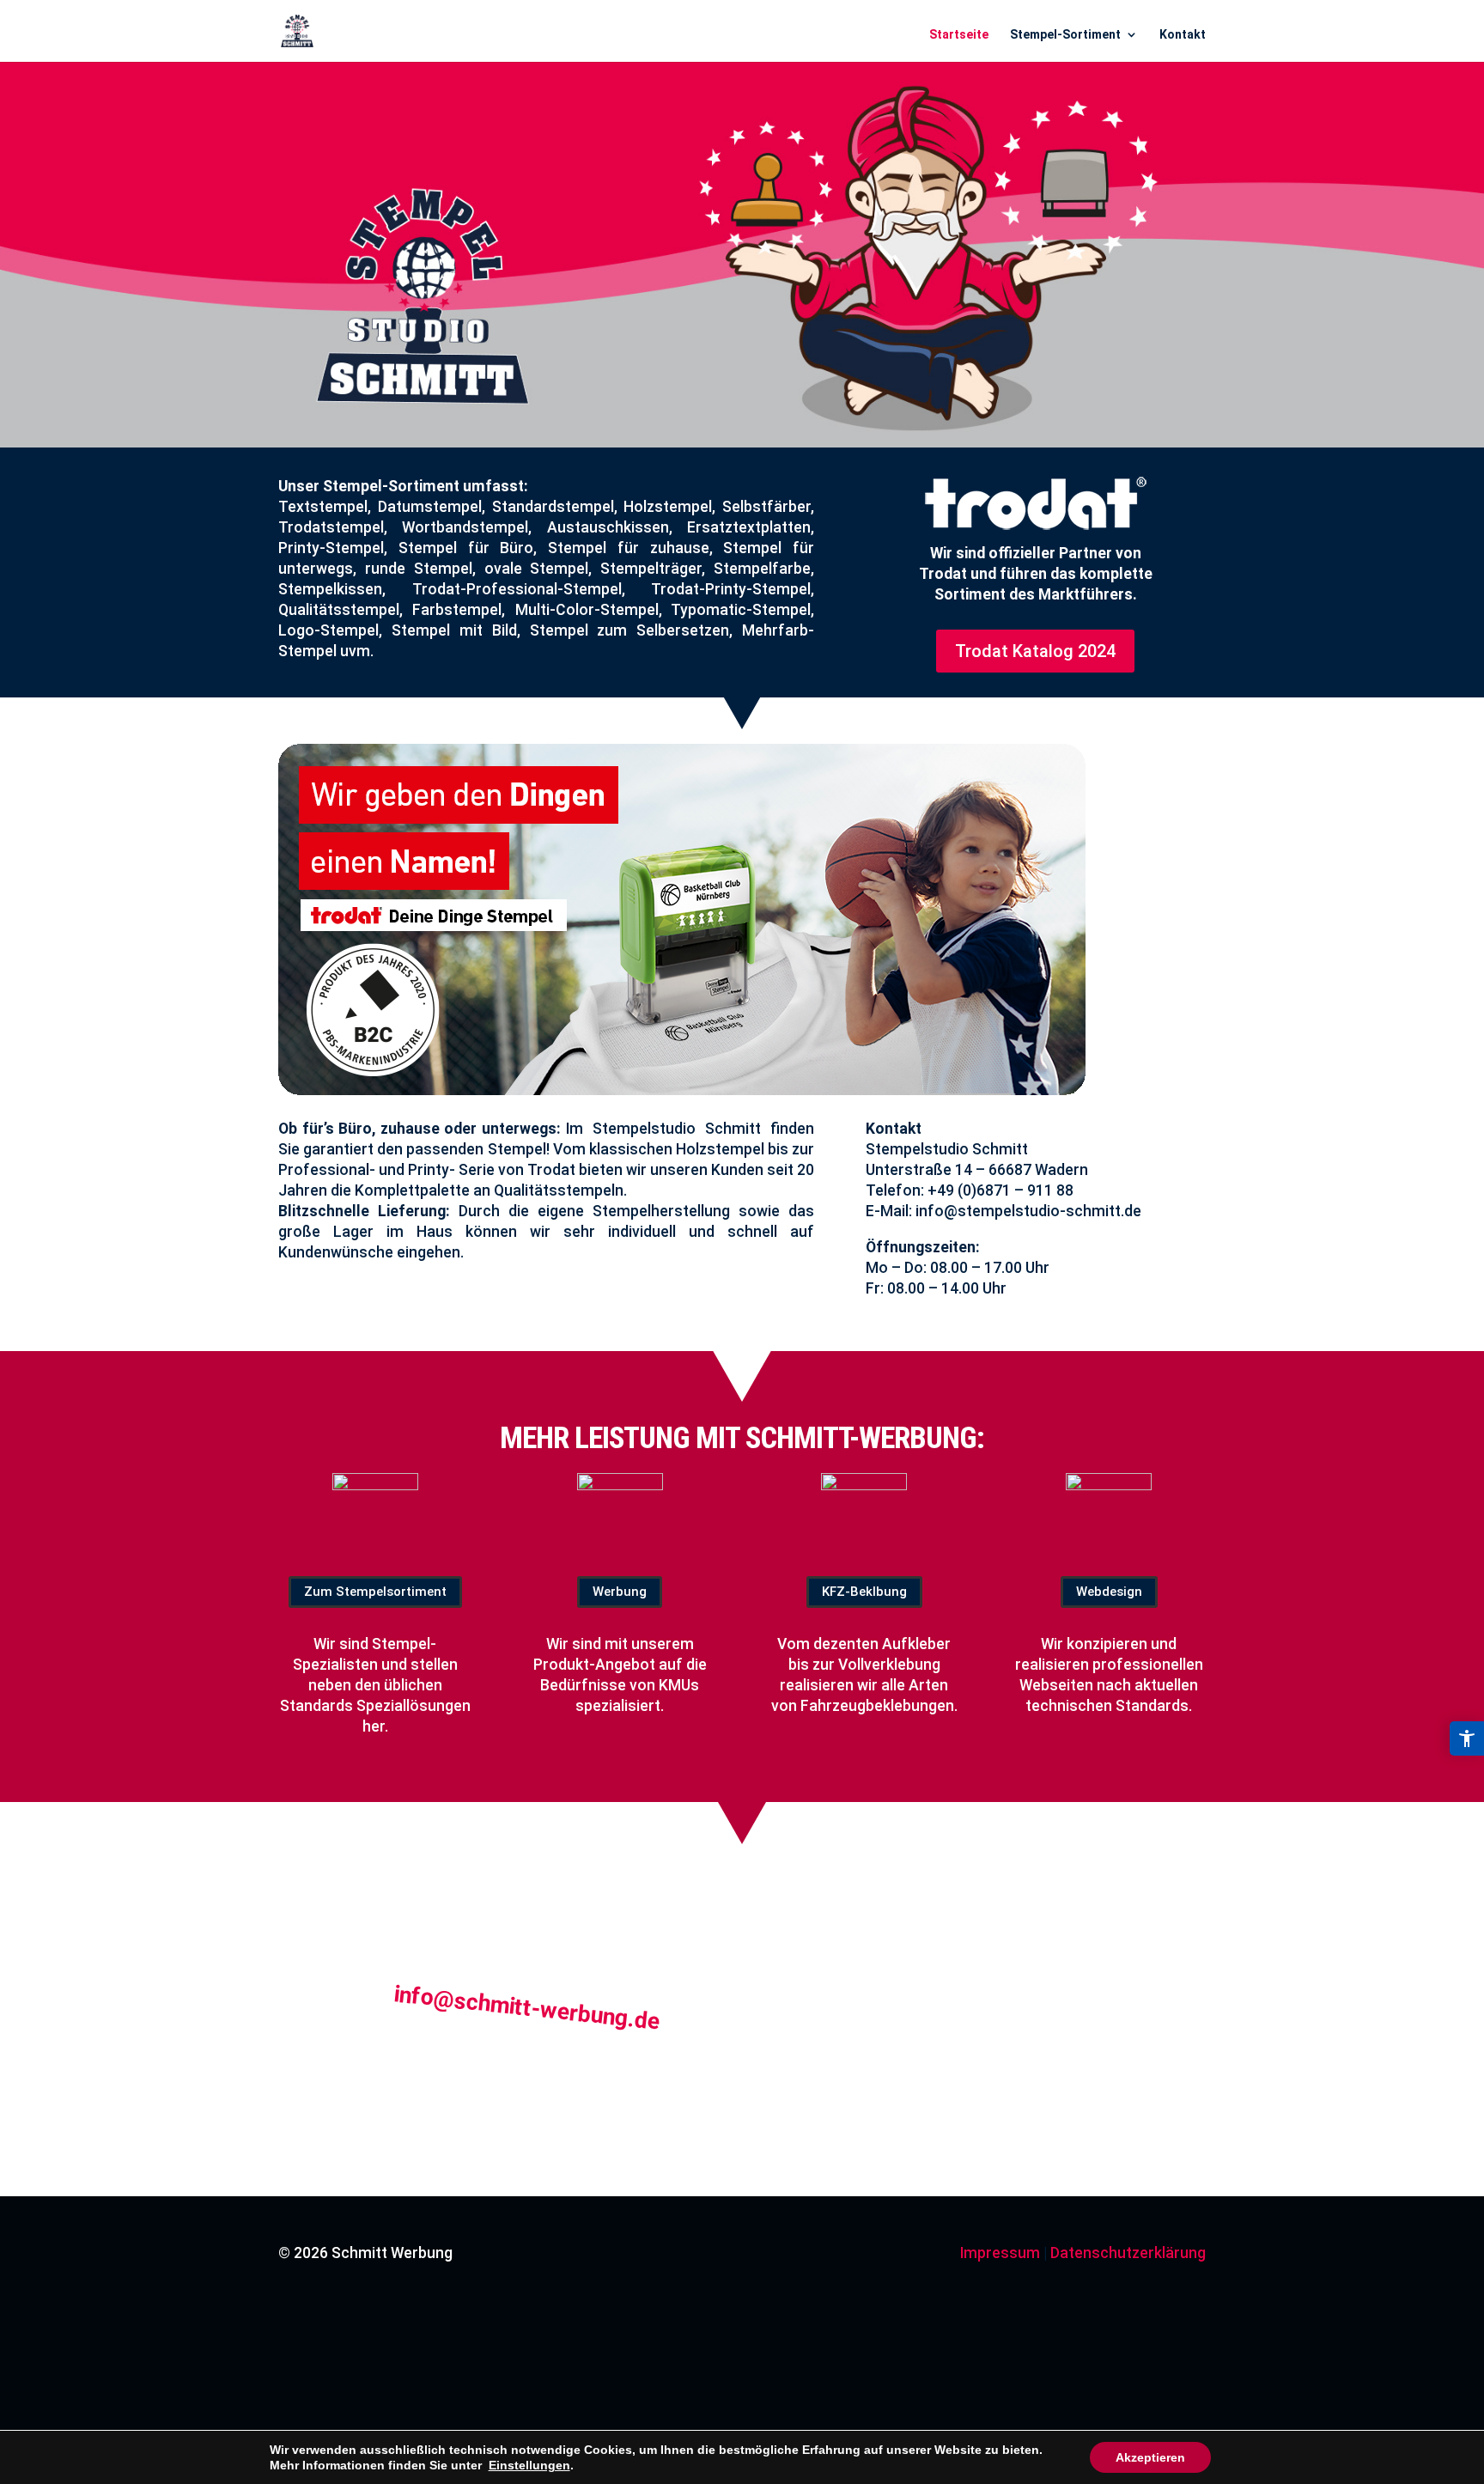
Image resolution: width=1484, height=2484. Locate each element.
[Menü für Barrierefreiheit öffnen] (1467, 1738)
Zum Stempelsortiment (375, 1592)
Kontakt (1183, 34)
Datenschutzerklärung (1128, 2253)
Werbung (620, 1592)
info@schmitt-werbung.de (527, 2007)
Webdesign (1109, 1592)
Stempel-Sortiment (1065, 34)
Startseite (959, 34)
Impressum (1000, 2253)
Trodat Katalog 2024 (1035, 651)
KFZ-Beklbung (864, 1592)
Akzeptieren (1150, 2457)
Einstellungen (529, 2465)
